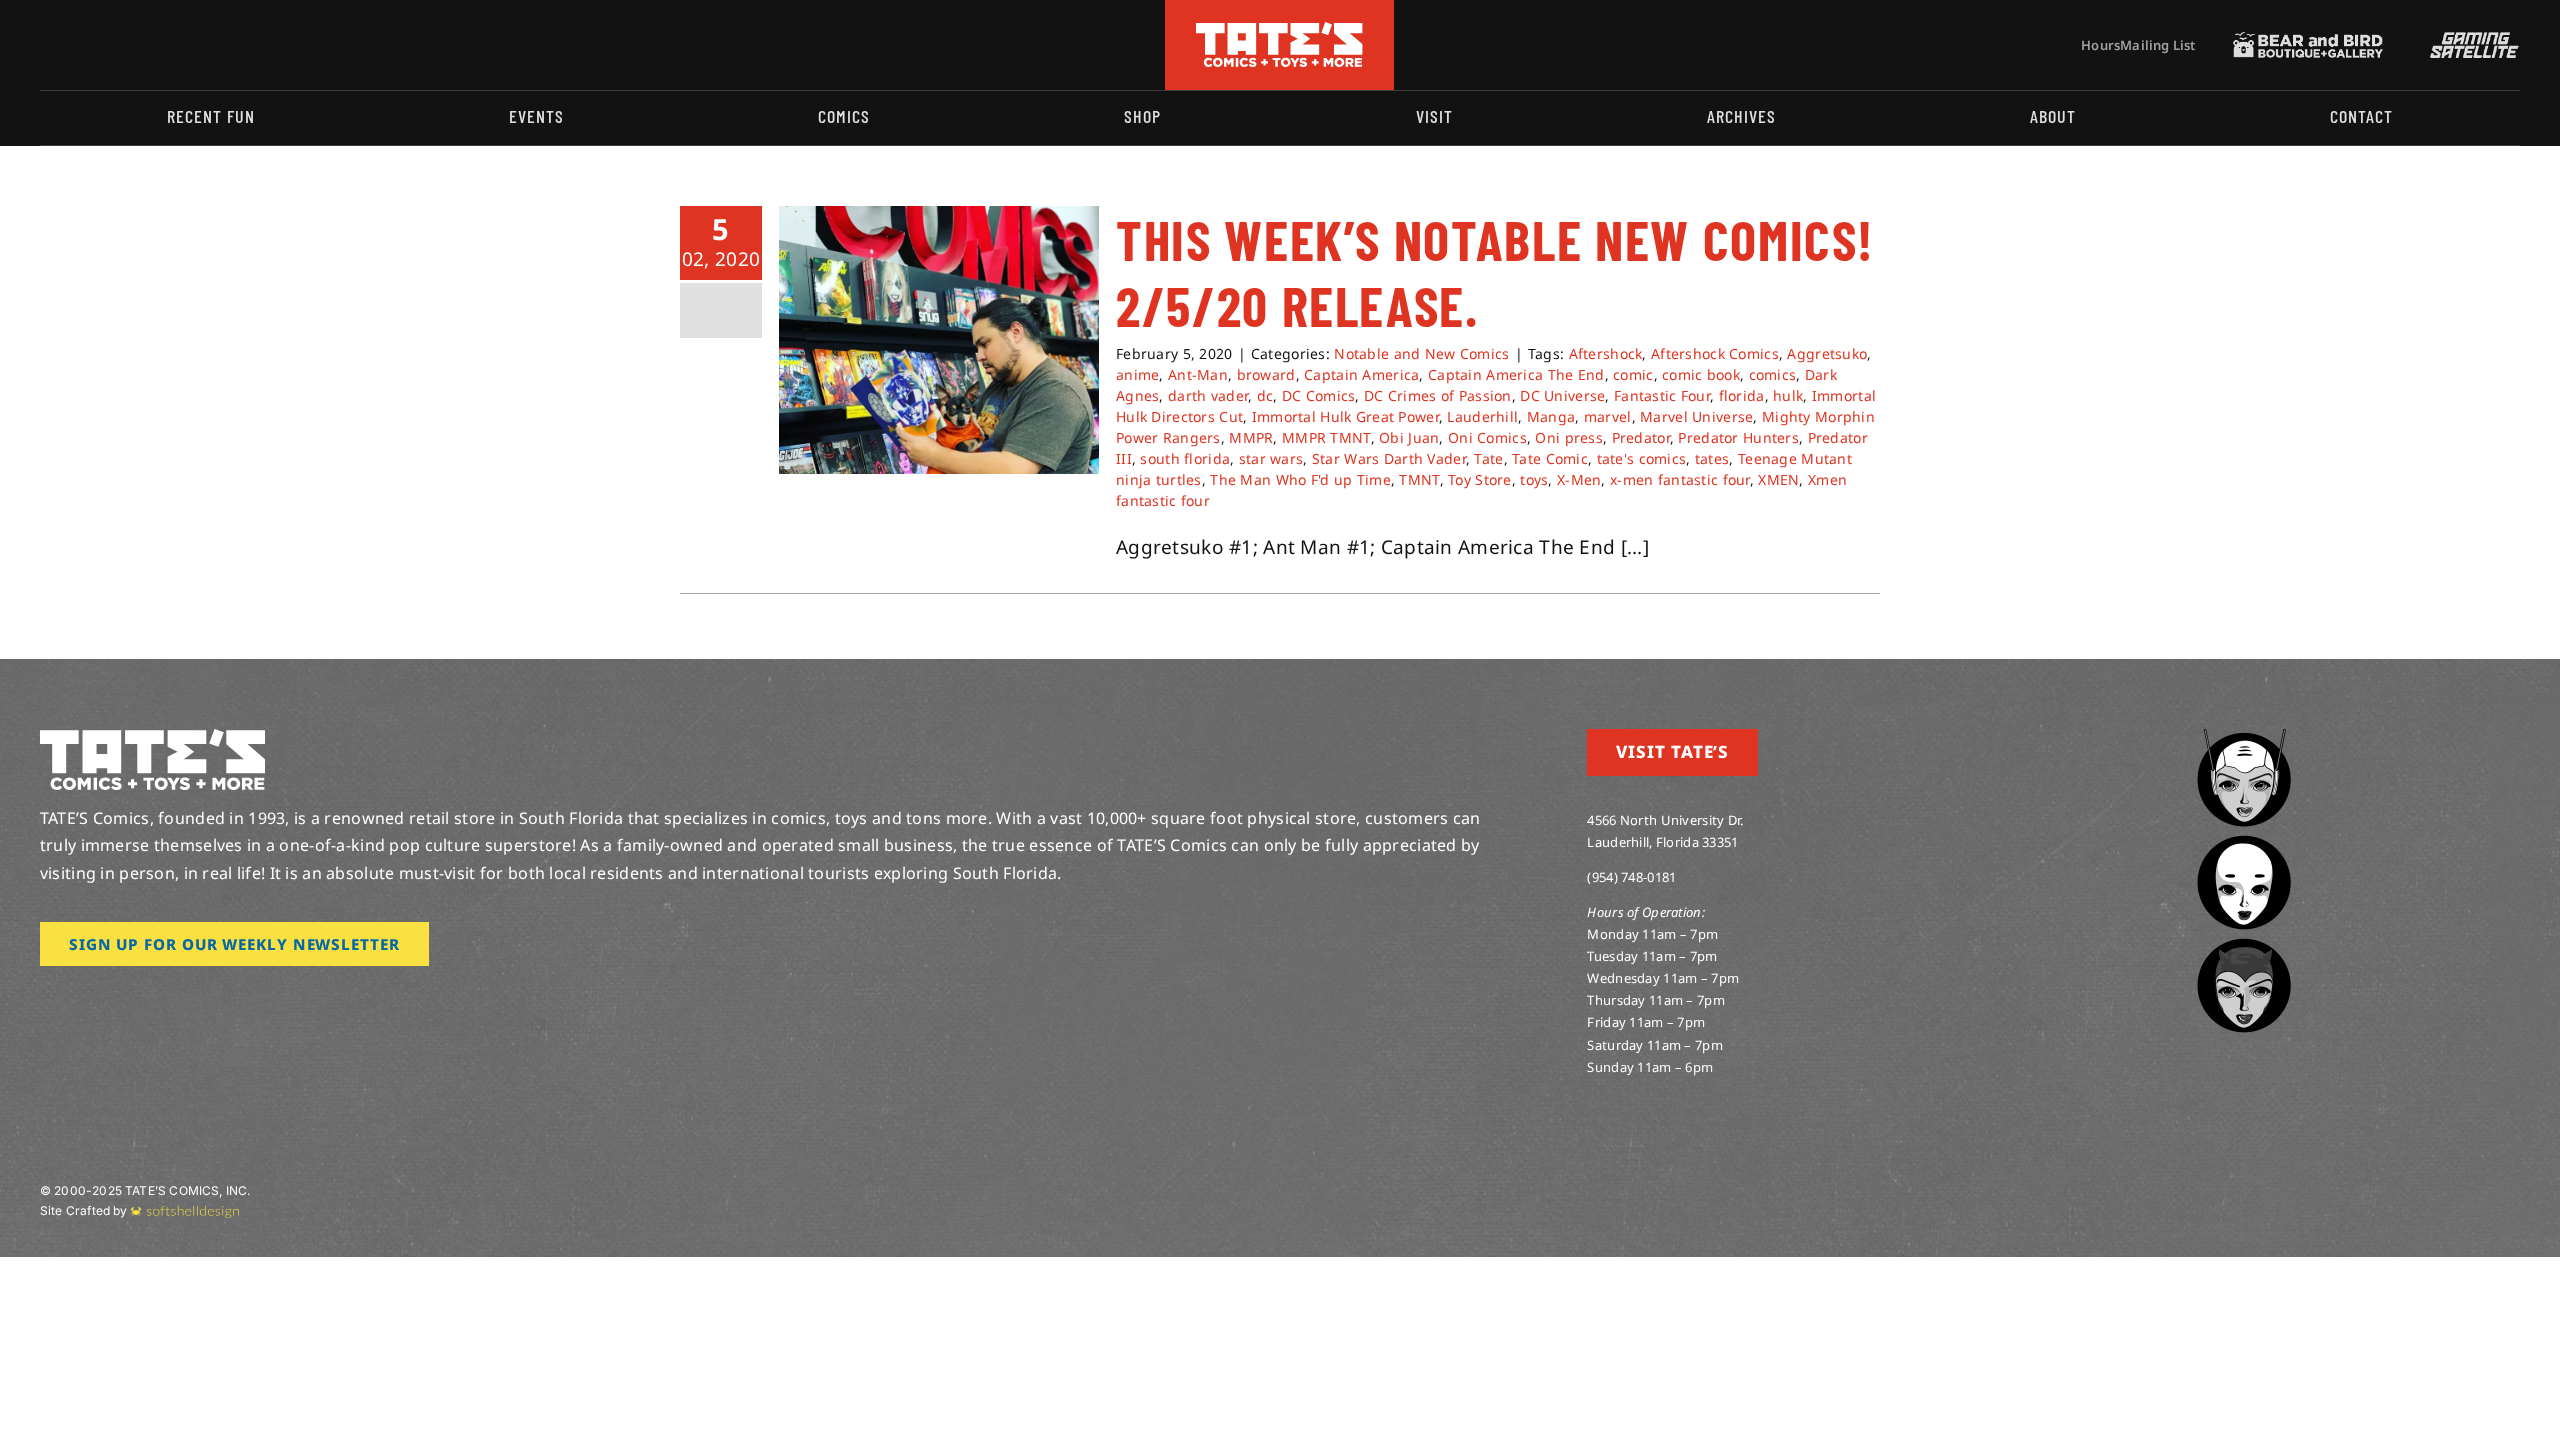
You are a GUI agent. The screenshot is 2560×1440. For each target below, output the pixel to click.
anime (1137, 374)
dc (1265, 395)
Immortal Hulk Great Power (1345, 416)
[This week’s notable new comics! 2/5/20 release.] (939, 340)
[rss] (175, 45)
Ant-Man (1198, 374)
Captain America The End (1516, 374)
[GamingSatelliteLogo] (2470, 41)
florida (1742, 395)
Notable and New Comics (1421, 353)
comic (1633, 374)
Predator (1641, 437)
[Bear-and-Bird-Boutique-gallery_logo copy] (2308, 41)
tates (1712, 458)
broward (1266, 374)
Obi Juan (1409, 437)
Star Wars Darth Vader (1389, 458)
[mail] (207, 45)
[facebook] (78, 45)
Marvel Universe (1696, 416)
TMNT (1419, 479)
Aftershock (1606, 353)
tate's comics (1642, 458)
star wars (1271, 458)
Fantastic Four (1662, 395)
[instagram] (46, 45)
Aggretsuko (1827, 353)
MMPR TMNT (1326, 437)
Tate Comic (1550, 458)
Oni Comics (1487, 437)
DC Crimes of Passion (1438, 395)
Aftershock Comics (1715, 353)
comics (1773, 374)
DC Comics (1319, 395)
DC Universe (1562, 395)
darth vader (1208, 395)
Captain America (1361, 374)
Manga (1551, 416)
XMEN (1778, 479)
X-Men (1579, 479)
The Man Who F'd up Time (1300, 479)
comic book (1701, 374)
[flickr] (143, 45)
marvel (1608, 416)
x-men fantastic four (1680, 479)
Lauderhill (1482, 416)
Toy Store (1480, 479)
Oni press (1569, 437)
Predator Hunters (1738, 437)
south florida (1185, 458)
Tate (1488, 458)
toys (1534, 479)
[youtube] (111, 45)
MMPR (1251, 437)
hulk (1788, 395)
